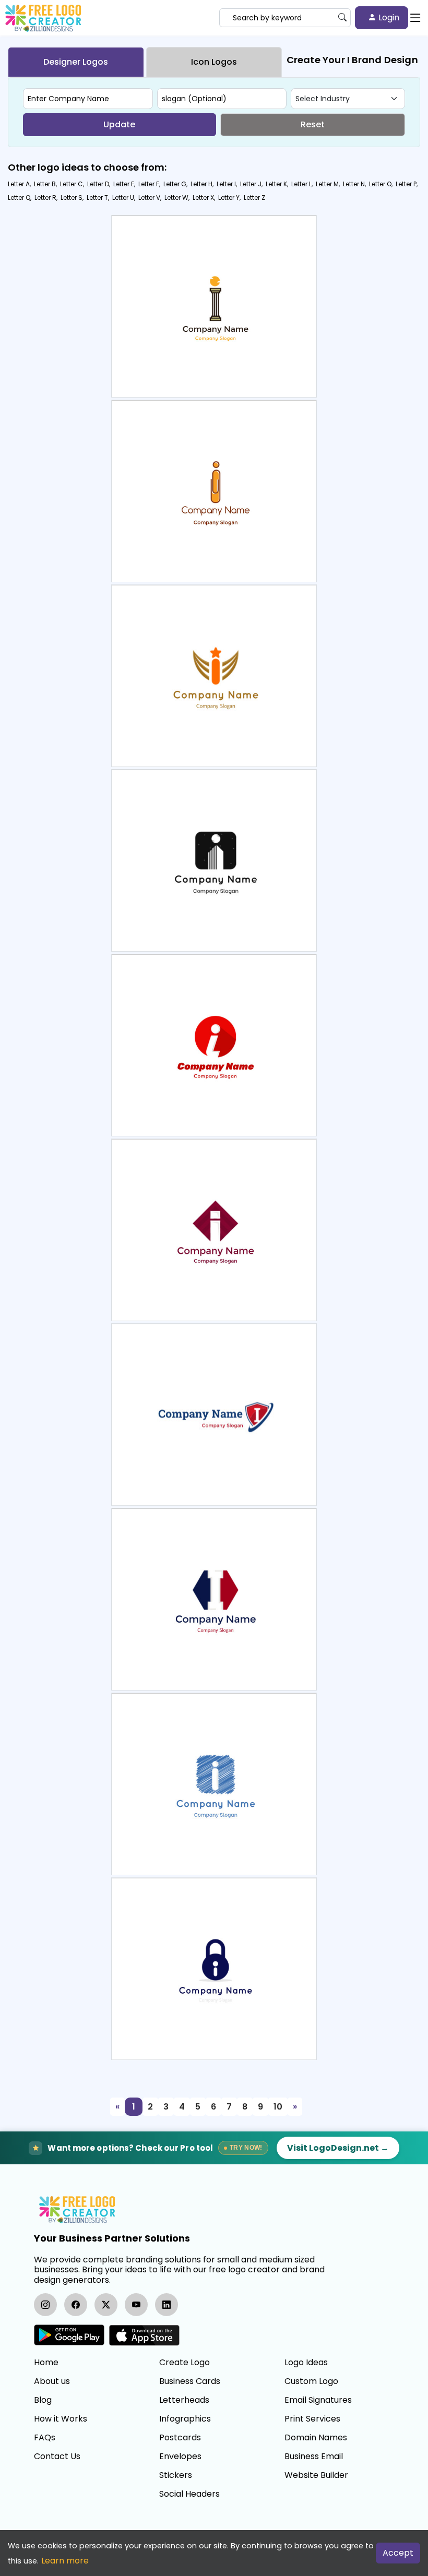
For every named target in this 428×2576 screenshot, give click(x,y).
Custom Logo (311, 2381)
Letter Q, (20, 197)
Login (388, 17)
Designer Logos (76, 62)
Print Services (312, 2419)
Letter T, (98, 197)
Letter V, (150, 197)
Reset (313, 124)
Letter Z (254, 197)
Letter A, (19, 184)
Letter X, (204, 197)
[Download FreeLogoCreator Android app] (69, 2335)
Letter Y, (229, 197)
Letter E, (124, 184)
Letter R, (46, 197)
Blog (43, 2400)
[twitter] (106, 2305)
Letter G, (175, 184)
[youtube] (136, 2305)
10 (278, 2107)
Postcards (180, 2438)
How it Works (61, 2419)
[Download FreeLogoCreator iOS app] (144, 2335)
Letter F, (149, 184)
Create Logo (185, 2363)
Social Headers (189, 2494)
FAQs (45, 2438)
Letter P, (407, 184)
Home (46, 2363)
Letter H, (202, 184)
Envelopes (180, 2457)
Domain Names (316, 2438)
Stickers (176, 2475)
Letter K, (277, 184)
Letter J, (251, 184)
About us (52, 2381)
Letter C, (72, 184)
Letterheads (184, 2400)
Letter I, (227, 184)
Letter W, (177, 197)
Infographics (185, 2419)
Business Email (314, 2457)
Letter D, (99, 184)
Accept (398, 2553)
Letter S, (72, 197)
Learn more (65, 2561)
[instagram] (45, 2305)
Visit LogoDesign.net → (338, 2148)
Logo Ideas (306, 2363)
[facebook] (76, 2305)
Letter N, (354, 184)
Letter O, (381, 184)
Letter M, (328, 184)
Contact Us (57, 2457)
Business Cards (190, 2381)
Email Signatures (318, 2400)
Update (119, 124)
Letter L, (302, 184)
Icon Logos (214, 62)
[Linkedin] (167, 2305)
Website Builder (316, 2475)
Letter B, (45, 184)
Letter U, (124, 197)
